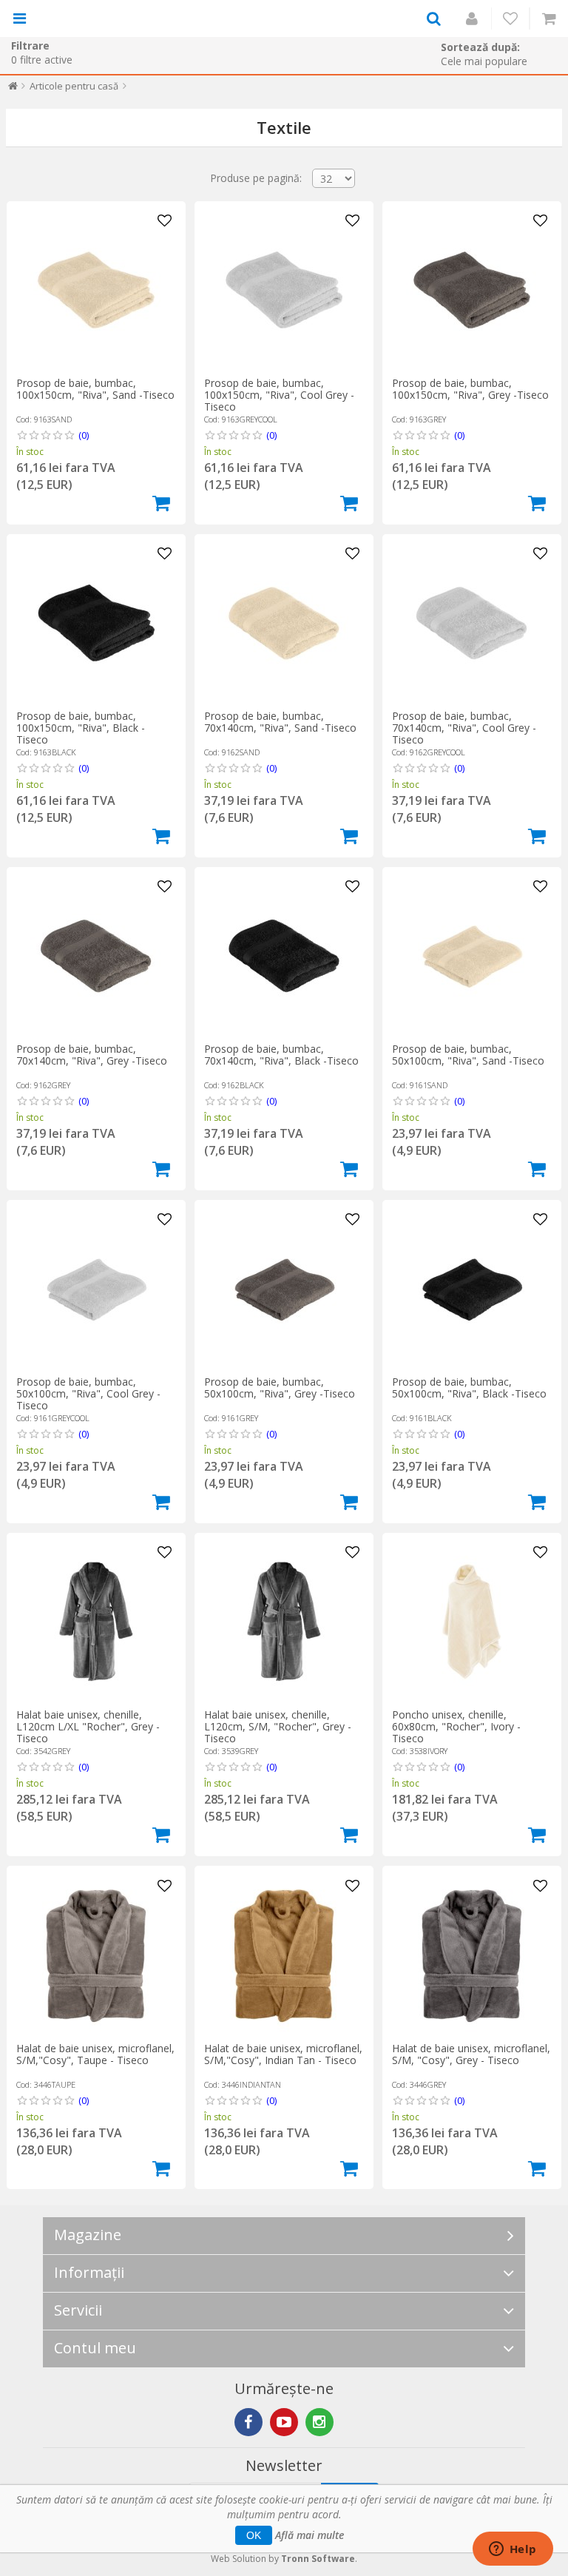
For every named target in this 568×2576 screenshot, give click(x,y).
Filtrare (30, 45)
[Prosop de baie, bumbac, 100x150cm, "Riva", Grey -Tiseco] (472, 290)
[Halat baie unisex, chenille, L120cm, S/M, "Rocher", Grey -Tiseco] (284, 1622)
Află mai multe (310, 2535)
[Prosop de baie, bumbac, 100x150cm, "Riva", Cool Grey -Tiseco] (284, 290)
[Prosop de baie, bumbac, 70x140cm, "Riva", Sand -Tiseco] (284, 623)
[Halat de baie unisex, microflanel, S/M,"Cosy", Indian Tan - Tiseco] (284, 1955)
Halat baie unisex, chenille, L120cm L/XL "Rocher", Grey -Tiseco (88, 1726)
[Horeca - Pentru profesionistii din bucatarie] (94, 18)
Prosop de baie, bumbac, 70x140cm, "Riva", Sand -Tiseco (280, 722)
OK (254, 2535)
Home (13, 89)
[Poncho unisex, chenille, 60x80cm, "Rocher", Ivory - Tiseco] (472, 1622)
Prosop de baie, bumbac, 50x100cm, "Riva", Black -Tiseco (469, 1388)
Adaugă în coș (161, 503)
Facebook (248, 2422)
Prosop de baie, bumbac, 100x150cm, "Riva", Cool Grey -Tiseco (279, 395)
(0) (84, 435)
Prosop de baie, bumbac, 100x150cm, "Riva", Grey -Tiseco (470, 389)
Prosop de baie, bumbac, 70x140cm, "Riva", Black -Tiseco (281, 1055)
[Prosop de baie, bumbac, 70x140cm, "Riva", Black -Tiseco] (284, 956)
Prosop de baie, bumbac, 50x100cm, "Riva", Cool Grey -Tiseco (88, 1393)
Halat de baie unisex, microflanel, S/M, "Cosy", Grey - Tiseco (471, 2054)
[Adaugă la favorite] (165, 221)
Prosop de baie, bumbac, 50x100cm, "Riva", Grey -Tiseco (280, 1388)
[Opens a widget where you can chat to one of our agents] (513, 2550)
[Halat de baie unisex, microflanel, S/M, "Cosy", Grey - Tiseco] (472, 1955)
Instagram (319, 2422)
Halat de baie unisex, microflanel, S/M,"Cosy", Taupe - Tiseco (95, 2054)
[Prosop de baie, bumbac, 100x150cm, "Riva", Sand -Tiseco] (96, 290)
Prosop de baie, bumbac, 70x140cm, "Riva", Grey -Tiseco (92, 1055)
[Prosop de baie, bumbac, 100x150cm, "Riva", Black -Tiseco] (96, 623)
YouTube (284, 2422)
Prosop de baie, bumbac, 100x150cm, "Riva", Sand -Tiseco (95, 389)
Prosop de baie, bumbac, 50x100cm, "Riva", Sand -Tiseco (468, 1055)
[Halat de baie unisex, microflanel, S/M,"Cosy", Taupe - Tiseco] (96, 1955)
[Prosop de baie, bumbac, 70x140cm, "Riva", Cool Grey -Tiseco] (472, 623)
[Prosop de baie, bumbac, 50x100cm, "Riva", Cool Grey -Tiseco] (96, 1289)
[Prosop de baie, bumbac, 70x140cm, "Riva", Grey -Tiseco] (96, 956)
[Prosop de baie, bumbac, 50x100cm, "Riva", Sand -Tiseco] (472, 956)
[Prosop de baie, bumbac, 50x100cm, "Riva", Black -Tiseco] (472, 1289)
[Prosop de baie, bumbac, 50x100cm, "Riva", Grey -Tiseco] (284, 1289)
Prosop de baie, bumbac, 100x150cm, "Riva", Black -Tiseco (81, 728)
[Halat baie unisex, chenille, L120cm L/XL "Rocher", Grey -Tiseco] (96, 1622)
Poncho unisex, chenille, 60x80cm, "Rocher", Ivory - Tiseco (456, 1726)
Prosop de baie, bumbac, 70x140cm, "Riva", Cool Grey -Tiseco (464, 728)
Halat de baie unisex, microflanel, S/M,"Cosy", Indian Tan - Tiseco (283, 2054)
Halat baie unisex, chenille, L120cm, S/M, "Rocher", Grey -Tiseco (278, 1726)
